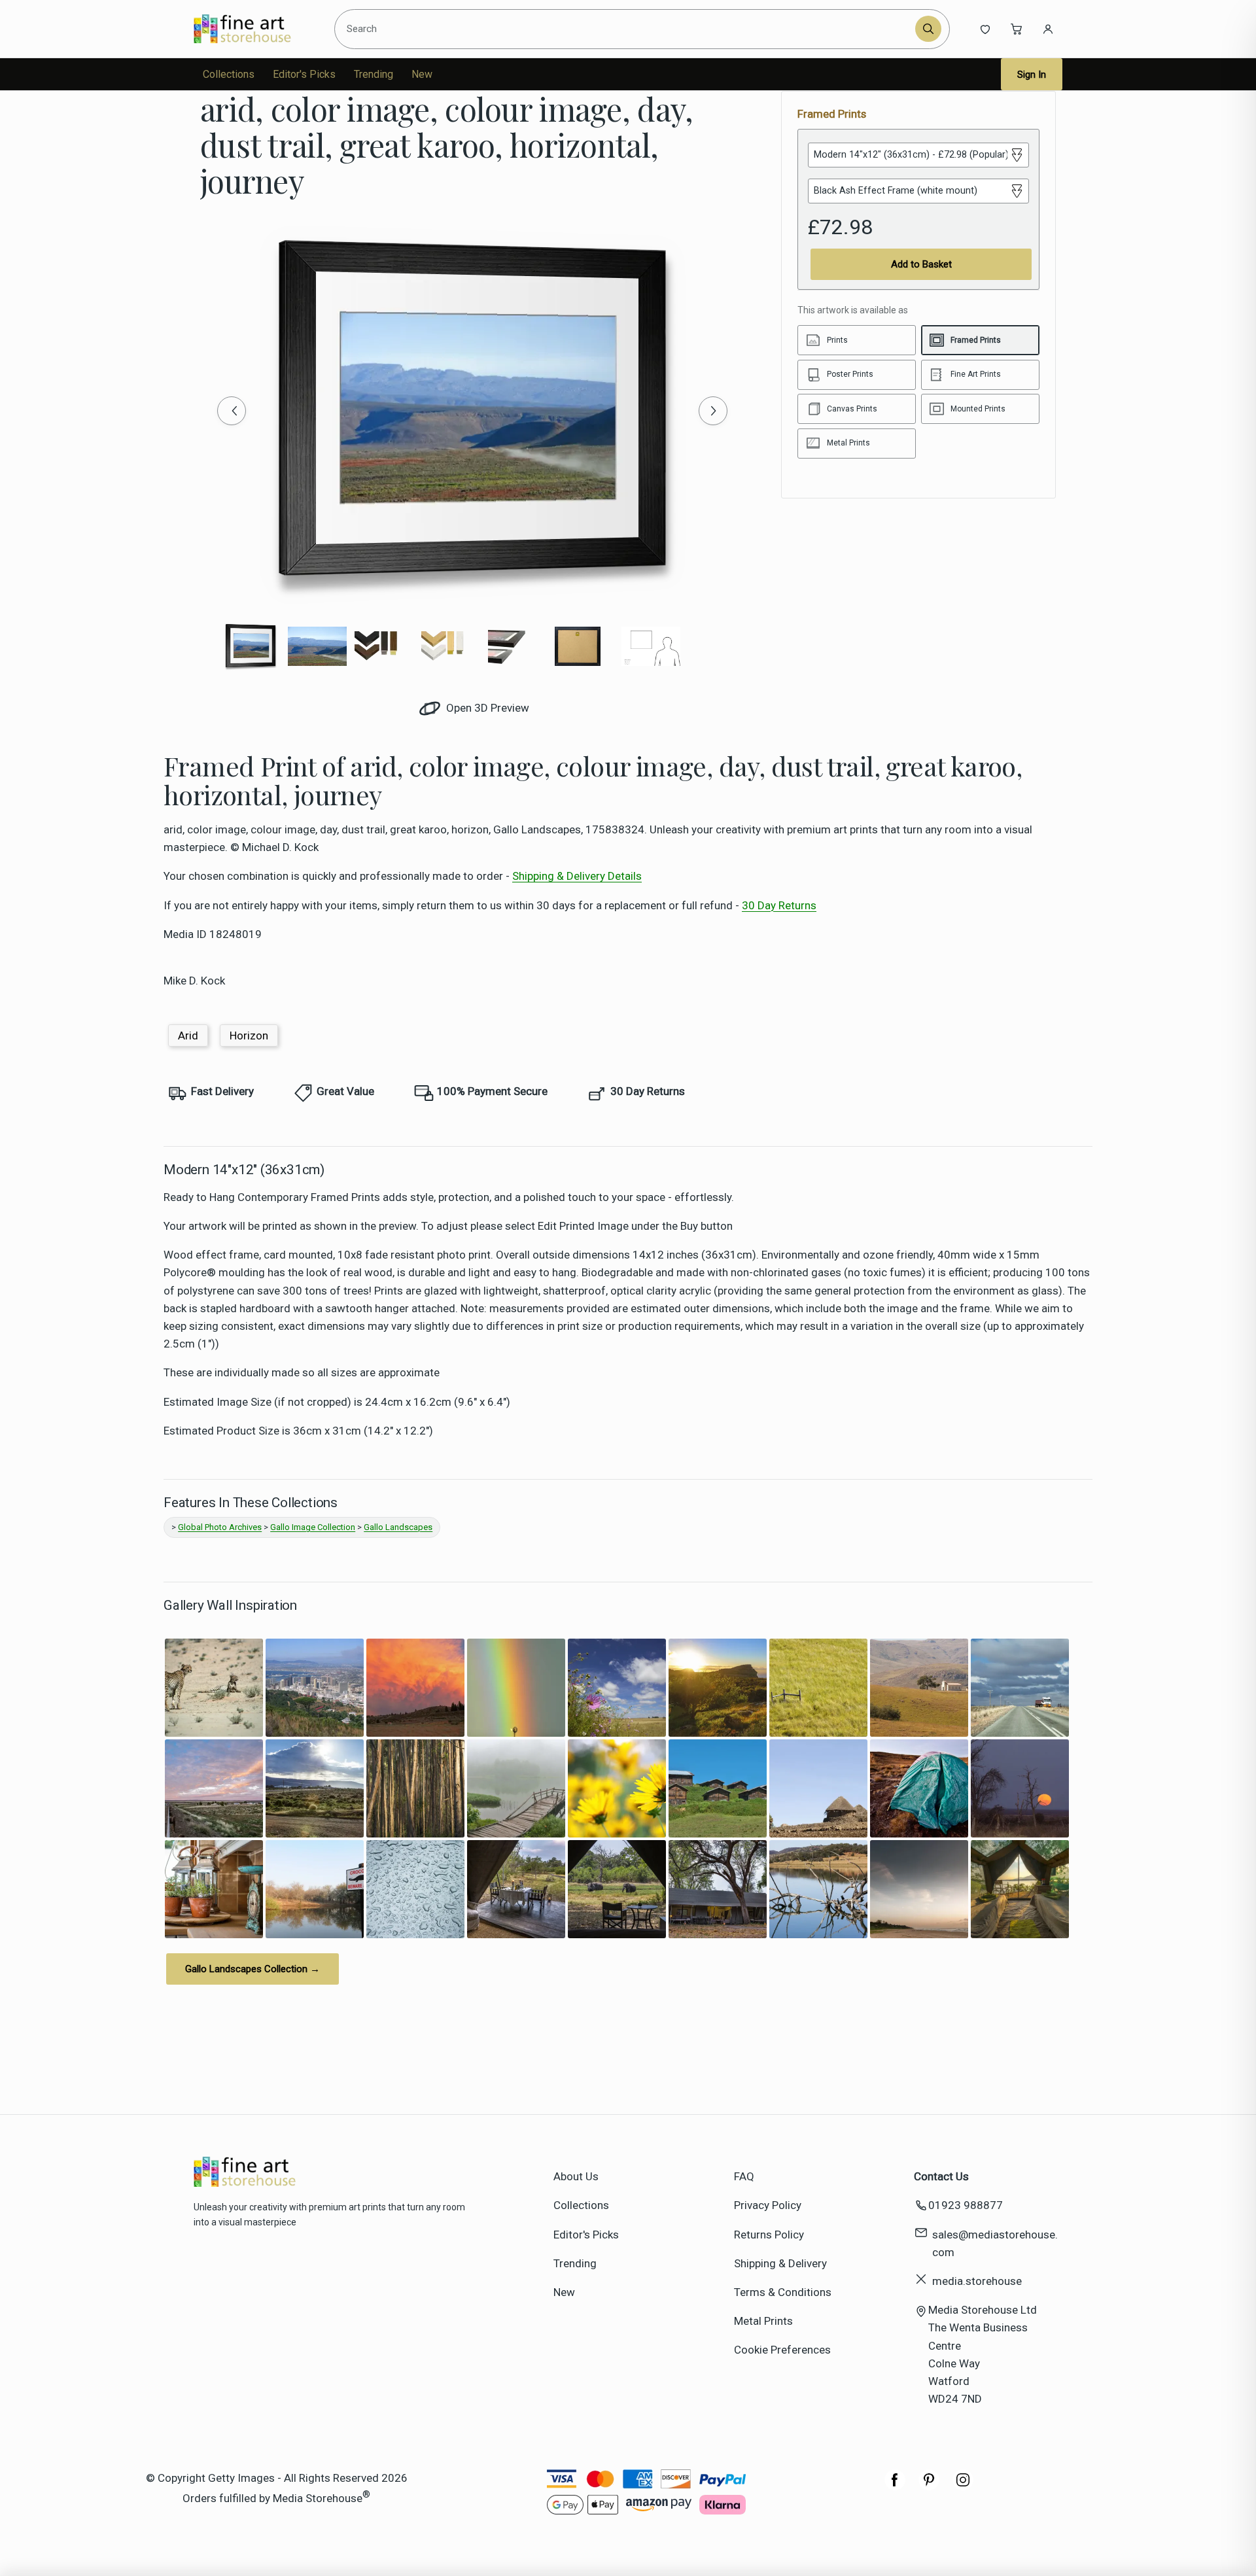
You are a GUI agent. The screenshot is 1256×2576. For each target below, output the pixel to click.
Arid (188, 1036)
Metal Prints (763, 2321)
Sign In (1032, 75)
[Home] (253, 29)
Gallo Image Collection (313, 1527)
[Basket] (1017, 29)
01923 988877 (966, 2205)
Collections (229, 74)
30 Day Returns (779, 905)
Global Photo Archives (220, 1527)
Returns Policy (769, 2235)
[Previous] (232, 411)
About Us (576, 2176)
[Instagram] (963, 2486)
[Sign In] (1048, 29)
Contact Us (941, 2176)
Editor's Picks (304, 74)
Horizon (249, 1036)
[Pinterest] (929, 2486)
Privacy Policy (768, 2205)
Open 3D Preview (486, 708)
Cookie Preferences (782, 2350)
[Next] (713, 411)
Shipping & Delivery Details (577, 876)
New (422, 74)
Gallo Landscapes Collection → (253, 1969)
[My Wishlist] (985, 29)
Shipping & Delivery (780, 2263)
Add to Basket (921, 264)
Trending (374, 74)
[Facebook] (895, 2486)
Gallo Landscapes (398, 1527)
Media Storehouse (318, 2498)
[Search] (928, 29)
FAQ (744, 2176)
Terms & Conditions (783, 2292)
